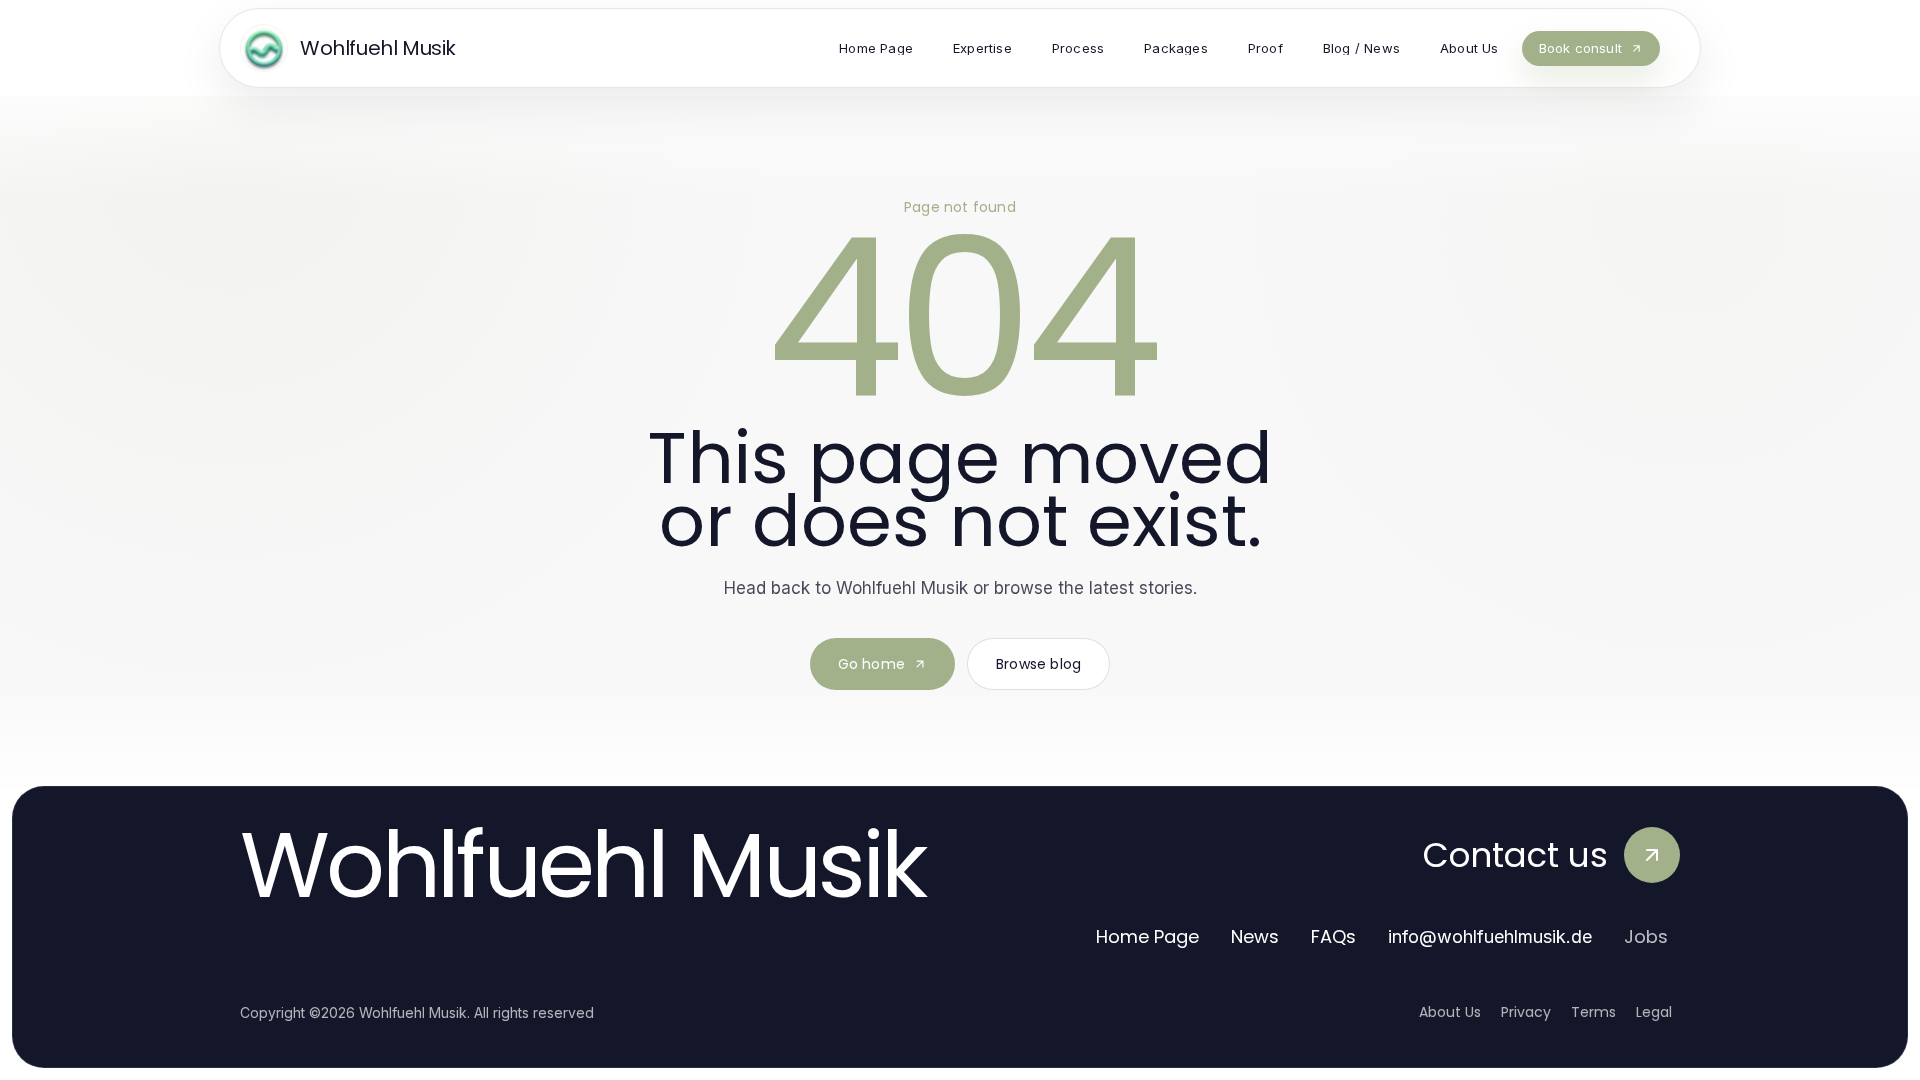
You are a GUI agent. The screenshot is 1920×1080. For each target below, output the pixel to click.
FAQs (1333, 936)
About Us (1450, 1012)
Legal (1654, 1012)
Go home (871, 664)
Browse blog (1038, 664)
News (1255, 936)
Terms (1593, 1012)
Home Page (1147, 936)
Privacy (1526, 1012)
